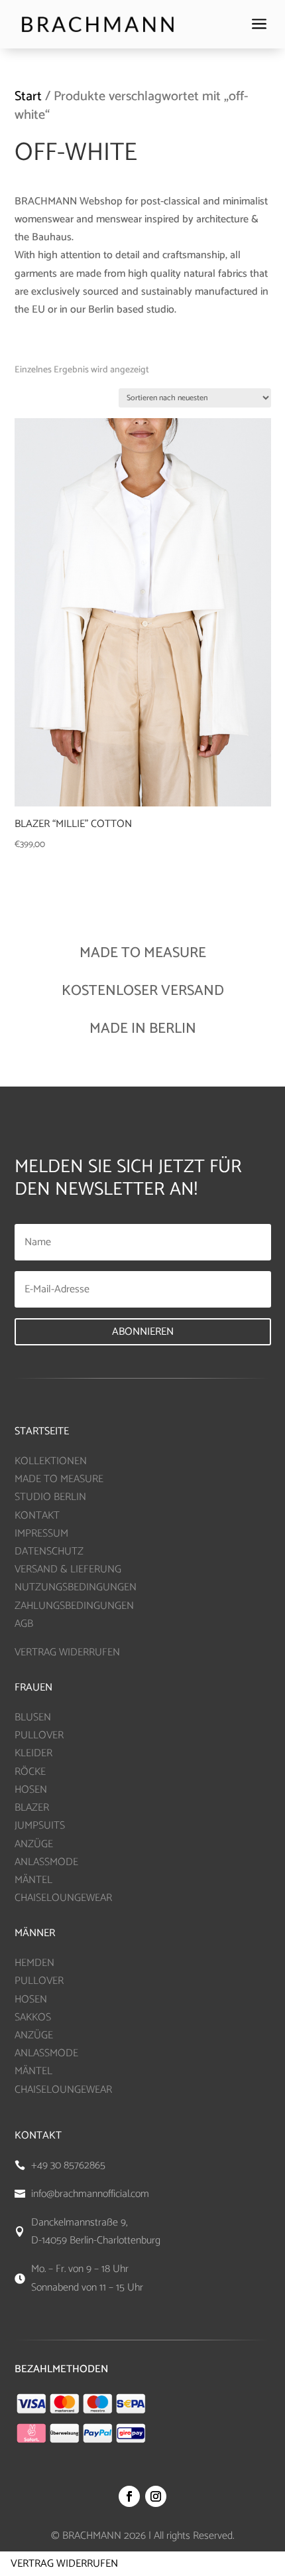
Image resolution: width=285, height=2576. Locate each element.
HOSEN (31, 1790)
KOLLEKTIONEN (51, 1461)
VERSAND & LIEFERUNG (68, 1569)
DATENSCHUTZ (49, 1552)
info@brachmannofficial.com (90, 2194)
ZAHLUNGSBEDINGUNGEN (74, 1606)
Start (28, 97)
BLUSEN (33, 1717)
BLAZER (32, 1808)
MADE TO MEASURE (59, 1479)
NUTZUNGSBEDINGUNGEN (76, 1587)
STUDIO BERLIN (50, 1497)
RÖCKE (30, 1772)
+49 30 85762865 (68, 2165)
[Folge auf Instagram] (156, 2496)
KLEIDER (33, 1753)
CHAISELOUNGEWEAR (63, 1898)
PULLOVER (39, 1735)
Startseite (42, 1431)
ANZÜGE (34, 1844)
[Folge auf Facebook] (129, 2496)
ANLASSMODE (46, 1862)
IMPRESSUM (41, 1534)
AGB (24, 1624)
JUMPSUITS (40, 1826)
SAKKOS (33, 2017)
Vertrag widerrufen (64, 2564)
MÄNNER (35, 1933)
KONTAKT (37, 1516)
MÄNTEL (33, 1880)
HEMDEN (34, 1963)
